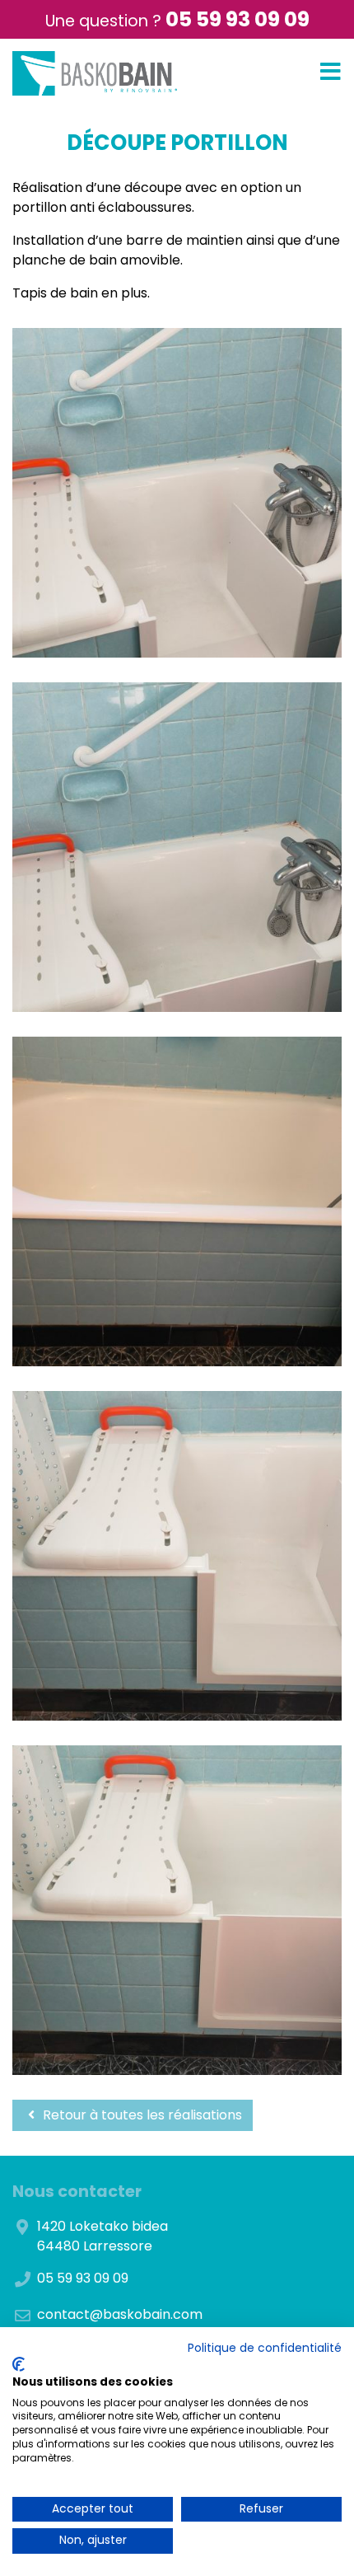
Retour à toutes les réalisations (141, 2115)
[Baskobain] (95, 73)
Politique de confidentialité (265, 2348)
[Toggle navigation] (331, 72)
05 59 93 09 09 (238, 19)
